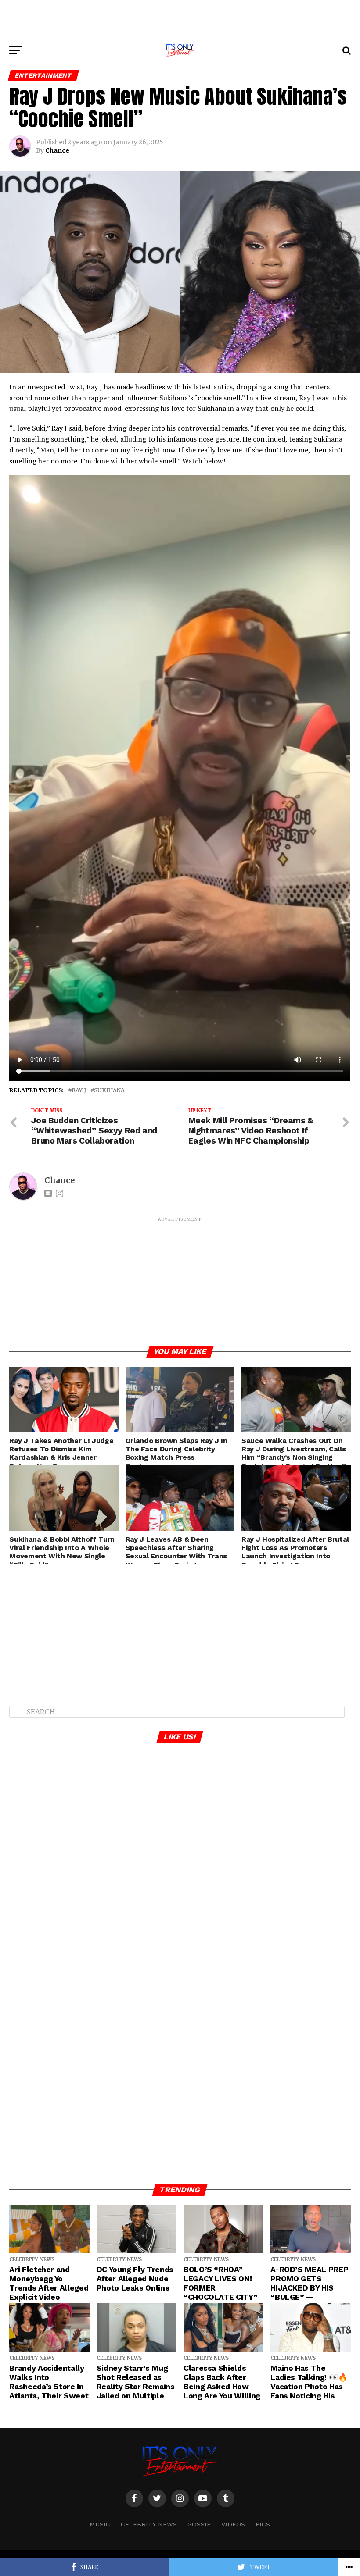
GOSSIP (199, 2524)
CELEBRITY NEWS (149, 2524)
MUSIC (100, 2524)
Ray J (79, 1090)
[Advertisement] (180, 20)
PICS (263, 2524)
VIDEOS (233, 2524)
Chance (57, 150)
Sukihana (109, 1090)
